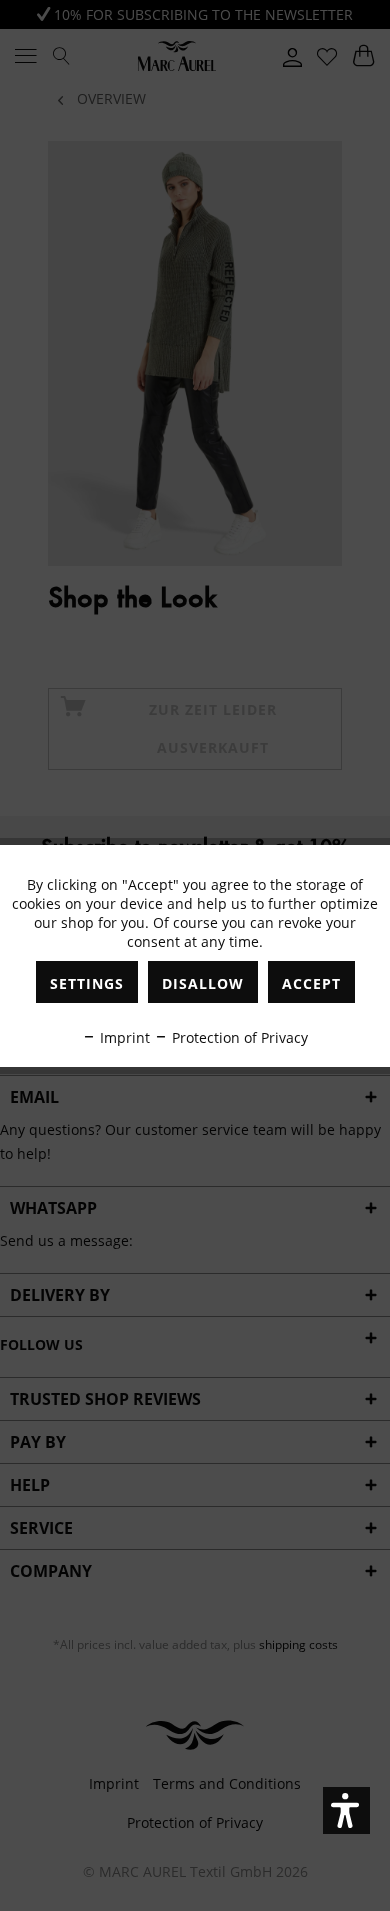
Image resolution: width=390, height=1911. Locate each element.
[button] (346, 1810)
